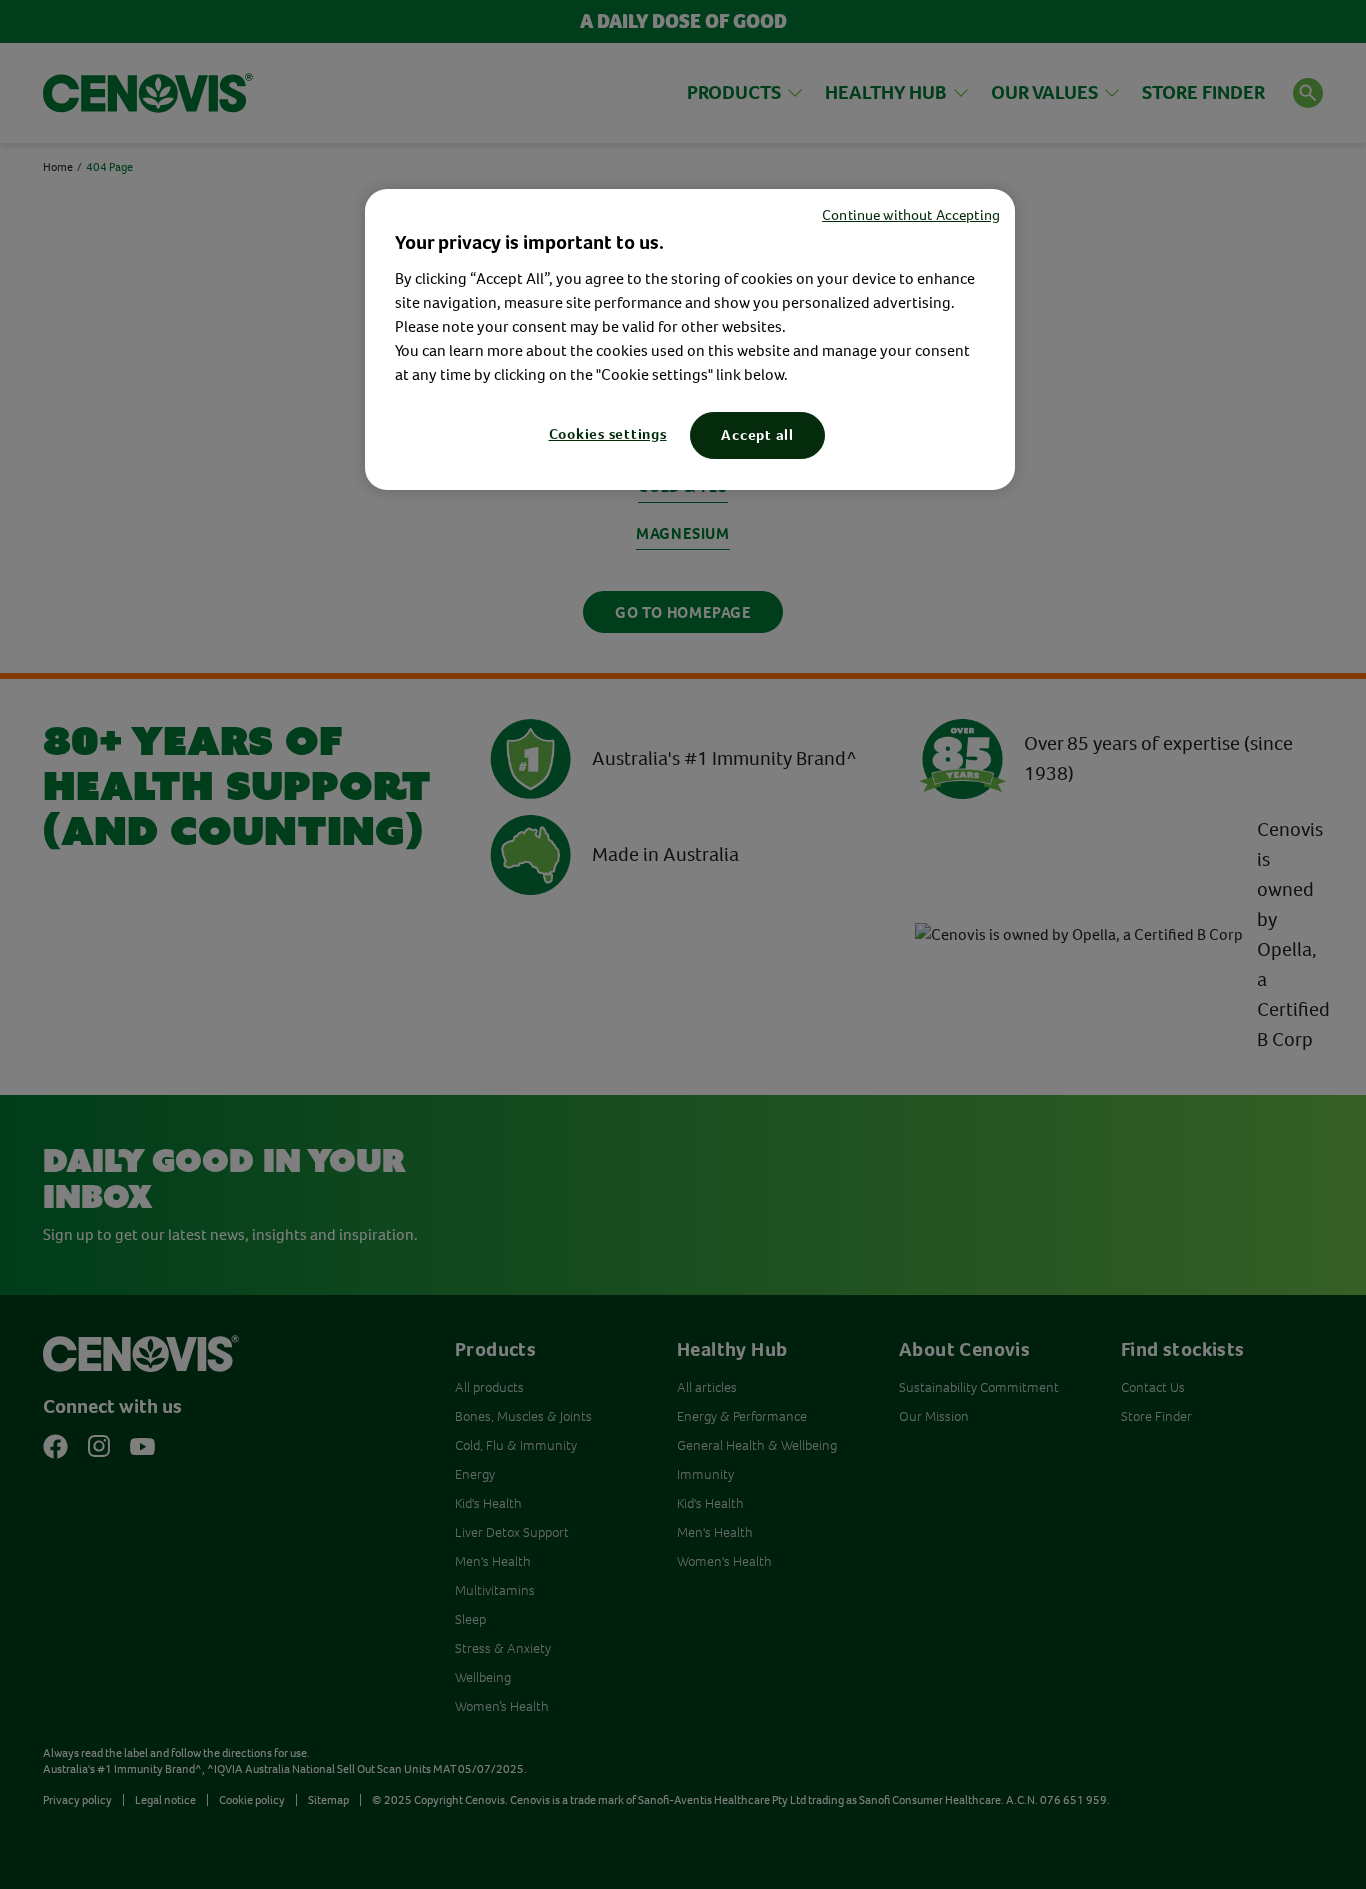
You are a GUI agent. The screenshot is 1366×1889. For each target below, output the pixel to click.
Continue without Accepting (911, 215)
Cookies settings (608, 434)
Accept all (757, 435)
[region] (690, 339)
